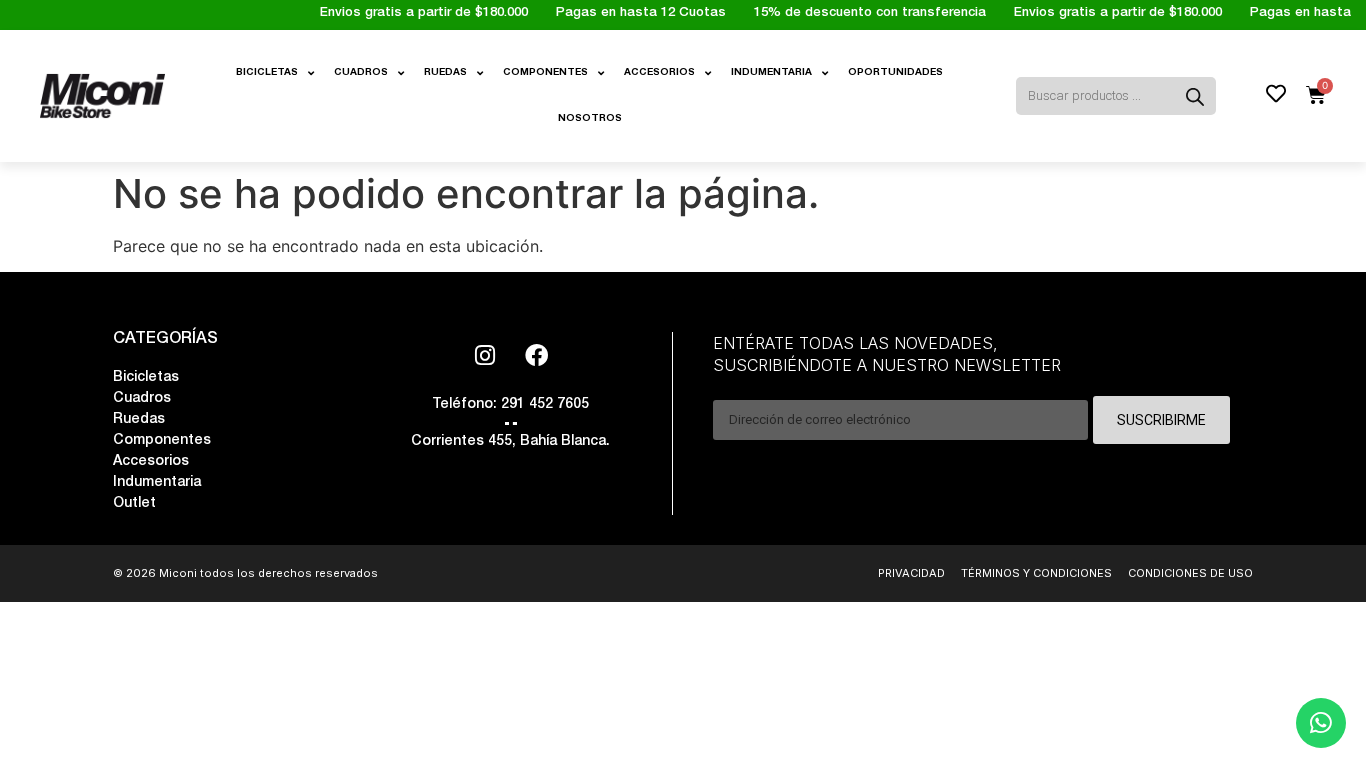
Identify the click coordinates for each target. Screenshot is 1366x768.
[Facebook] (536, 355)
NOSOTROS (590, 119)
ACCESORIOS (659, 73)
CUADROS (361, 73)
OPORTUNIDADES (895, 73)
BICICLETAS (267, 73)
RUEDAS (445, 73)
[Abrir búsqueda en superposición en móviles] (1131, 96)
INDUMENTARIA (771, 73)
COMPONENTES (545, 73)
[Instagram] (485, 355)
